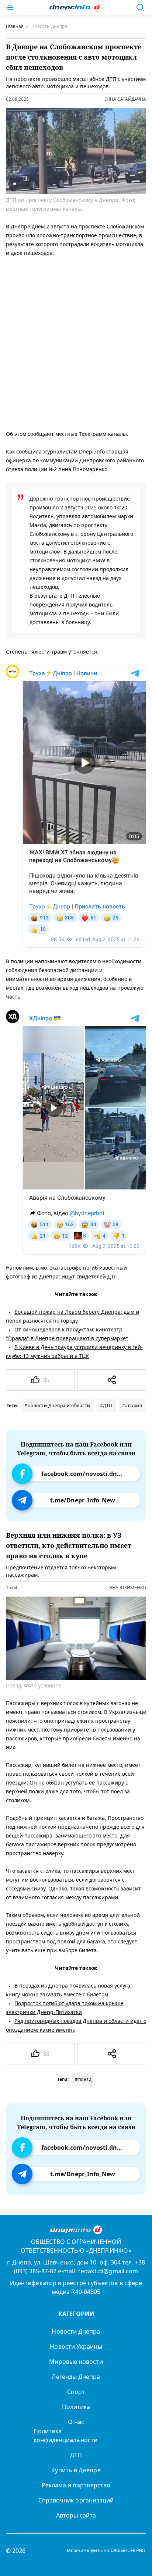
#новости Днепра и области (57, 1406)
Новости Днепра (76, 2331)
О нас (76, 2422)
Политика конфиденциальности (65, 2436)
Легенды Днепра (76, 2377)
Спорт (76, 2392)
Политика (76, 2407)
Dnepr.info (92, 451)
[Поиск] (140, 7)
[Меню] (10, 7)
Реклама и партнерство (76, 2485)
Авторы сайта (76, 2515)
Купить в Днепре (76, 2470)
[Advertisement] (76, 342)
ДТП (76, 2455)
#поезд (83, 2079)
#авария (132, 1406)
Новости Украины (76, 2346)
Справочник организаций (76, 2500)
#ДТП (106, 1406)
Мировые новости (76, 2362)
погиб (90, 1268)
